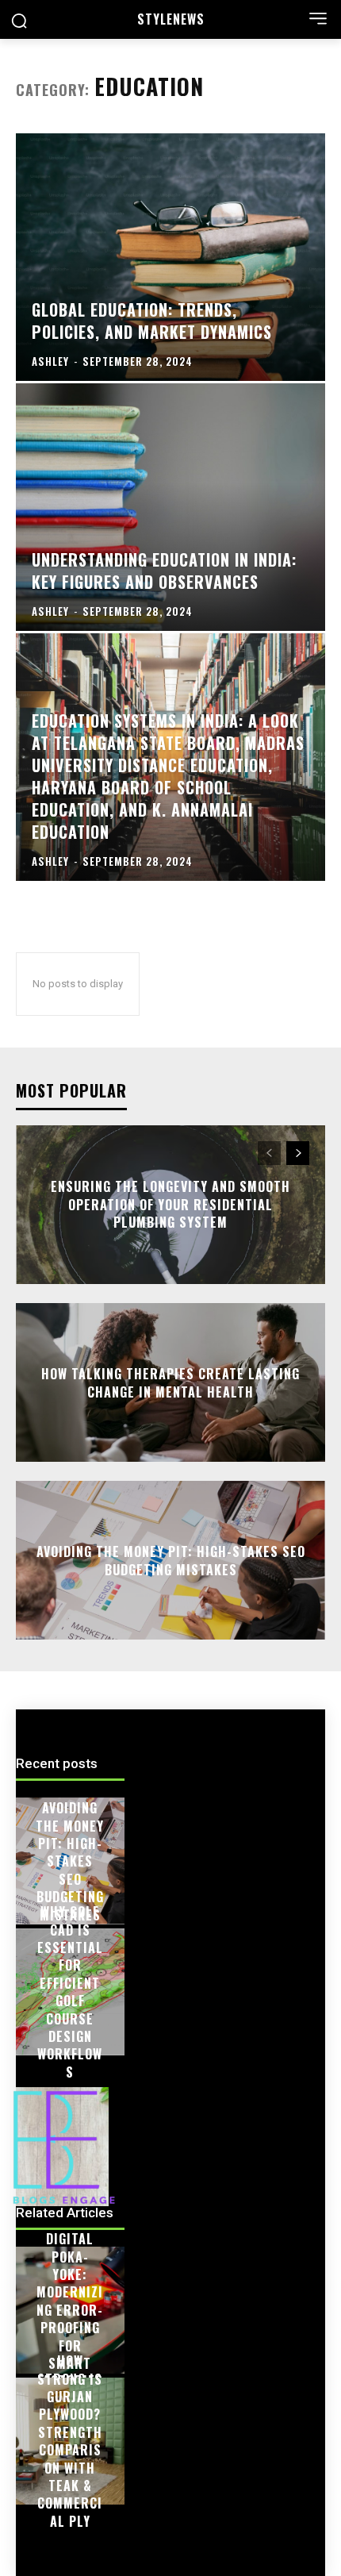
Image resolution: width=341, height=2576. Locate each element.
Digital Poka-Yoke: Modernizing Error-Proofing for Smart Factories (70, 2310)
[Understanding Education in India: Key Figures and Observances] (170, 507)
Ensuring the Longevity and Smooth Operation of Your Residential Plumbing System (170, 1205)
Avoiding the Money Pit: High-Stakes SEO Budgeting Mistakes (171, 1560)
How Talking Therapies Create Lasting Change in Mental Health (170, 1382)
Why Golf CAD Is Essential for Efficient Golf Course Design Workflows (70, 1992)
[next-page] (298, 1153)
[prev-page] (269, 1153)
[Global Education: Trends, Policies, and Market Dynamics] (170, 257)
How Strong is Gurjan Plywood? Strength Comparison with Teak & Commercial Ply (70, 2441)
